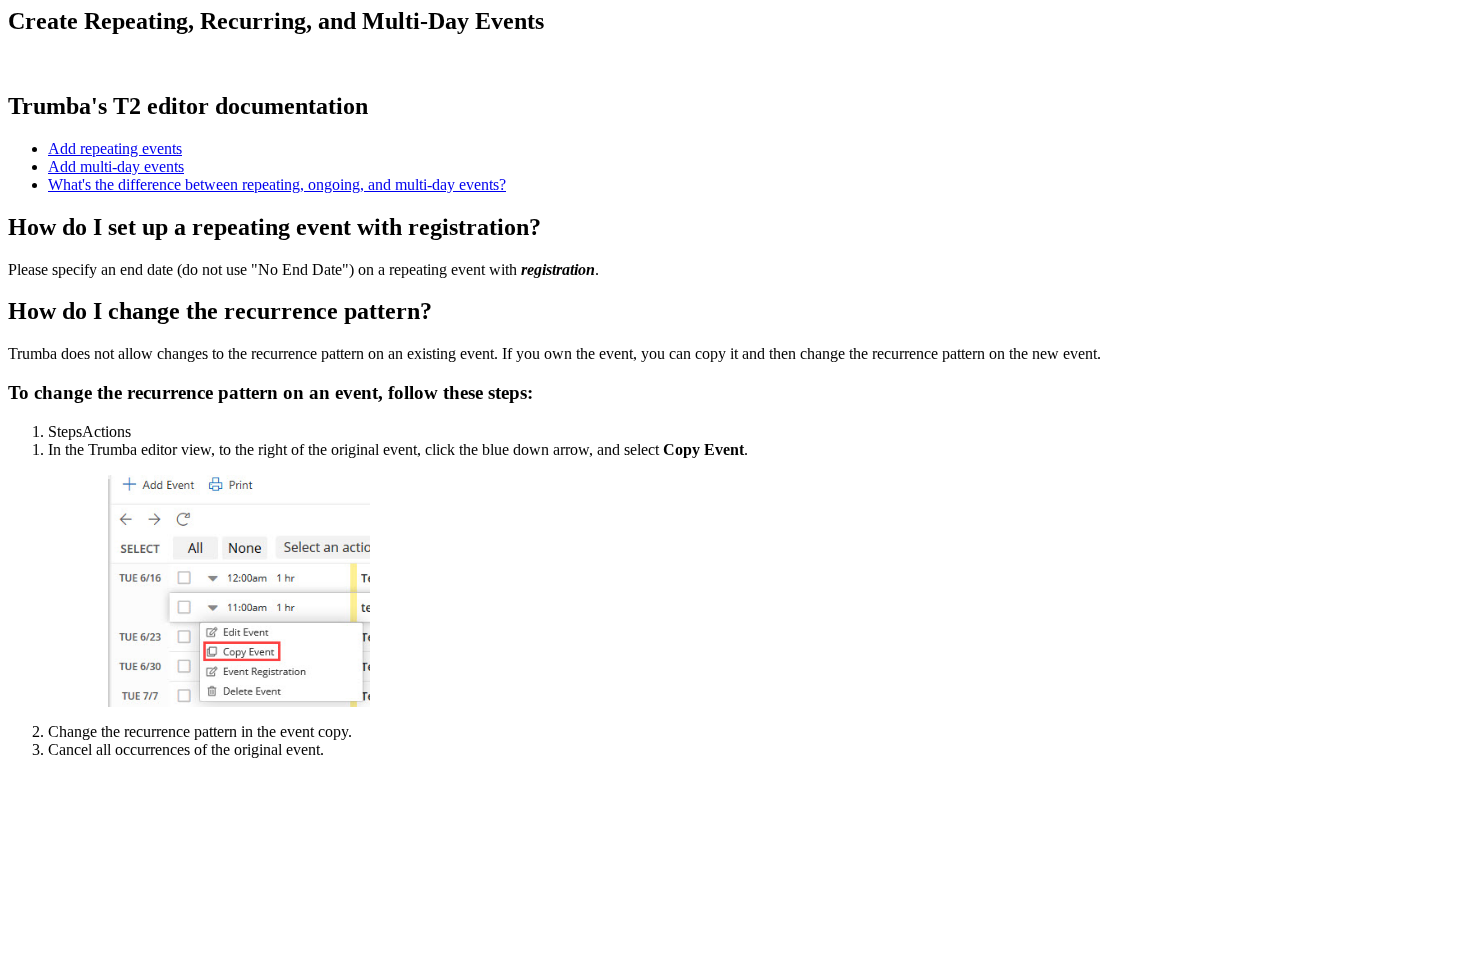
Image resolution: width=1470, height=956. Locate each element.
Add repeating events (115, 148)
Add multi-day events (116, 166)
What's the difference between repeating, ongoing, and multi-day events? (277, 184)
